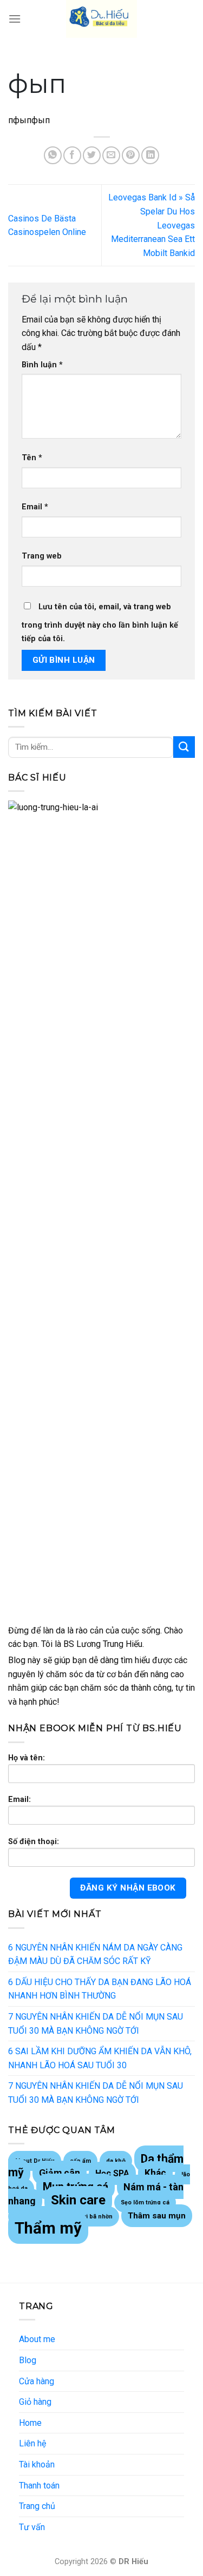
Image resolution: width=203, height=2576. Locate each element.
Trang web (42, 556)
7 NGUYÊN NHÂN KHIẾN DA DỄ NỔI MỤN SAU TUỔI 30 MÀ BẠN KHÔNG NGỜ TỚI (96, 2024)
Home (30, 2423)
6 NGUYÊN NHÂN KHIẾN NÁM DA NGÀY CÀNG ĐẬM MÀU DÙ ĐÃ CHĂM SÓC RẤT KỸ (95, 1955)
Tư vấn (32, 2527)
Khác (155, 2173)
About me (37, 2339)
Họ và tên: (27, 1758)
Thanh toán (39, 2486)
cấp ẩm (80, 2161)
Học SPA (112, 2173)
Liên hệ (32, 2443)
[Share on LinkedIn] (150, 155)
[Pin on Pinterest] (131, 155)
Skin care (78, 2200)
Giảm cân (60, 2173)
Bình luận (42, 365)
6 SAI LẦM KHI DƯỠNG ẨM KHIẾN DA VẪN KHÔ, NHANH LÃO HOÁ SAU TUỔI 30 (100, 2058)
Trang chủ (37, 2506)
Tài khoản (37, 2464)
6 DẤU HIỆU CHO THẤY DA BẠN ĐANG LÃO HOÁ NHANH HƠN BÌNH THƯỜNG (100, 1989)
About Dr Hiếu (35, 2161)
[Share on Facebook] (72, 155)
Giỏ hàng (35, 2402)
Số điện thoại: (34, 1842)
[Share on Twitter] (92, 155)
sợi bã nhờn (96, 2217)
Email (35, 507)
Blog (28, 2360)
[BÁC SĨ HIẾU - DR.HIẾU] (102, 19)
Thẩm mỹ (48, 2228)
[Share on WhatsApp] (53, 155)
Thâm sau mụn (157, 2216)
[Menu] (15, 19)
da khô (116, 2161)
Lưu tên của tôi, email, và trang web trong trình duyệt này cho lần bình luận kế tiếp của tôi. (100, 623)
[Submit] (184, 747)
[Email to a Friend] (111, 155)
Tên (32, 458)
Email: (19, 1800)
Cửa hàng (37, 2381)
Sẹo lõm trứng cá (145, 2202)
